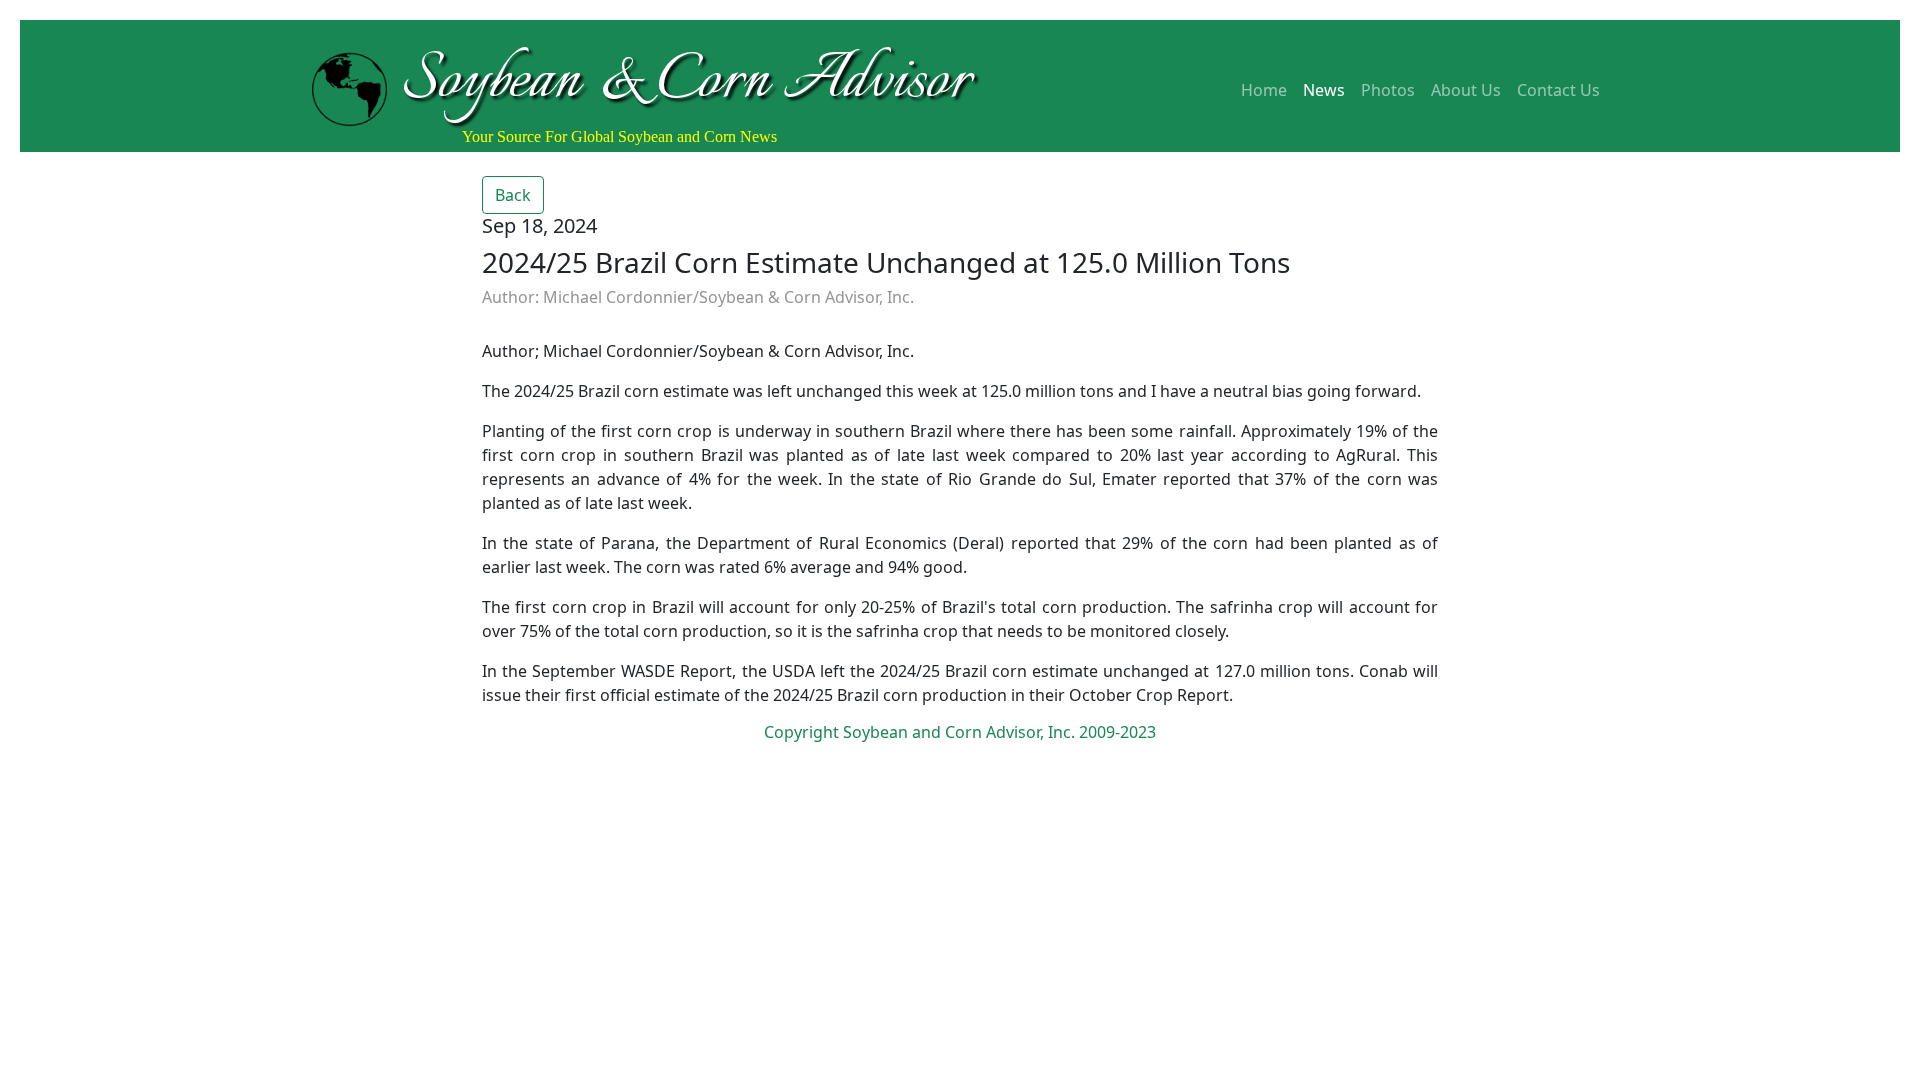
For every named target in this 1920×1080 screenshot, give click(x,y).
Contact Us (1558, 90)
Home (1264, 90)
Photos (1388, 90)
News (1324, 90)
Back (513, 195)
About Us (1466, 90)
